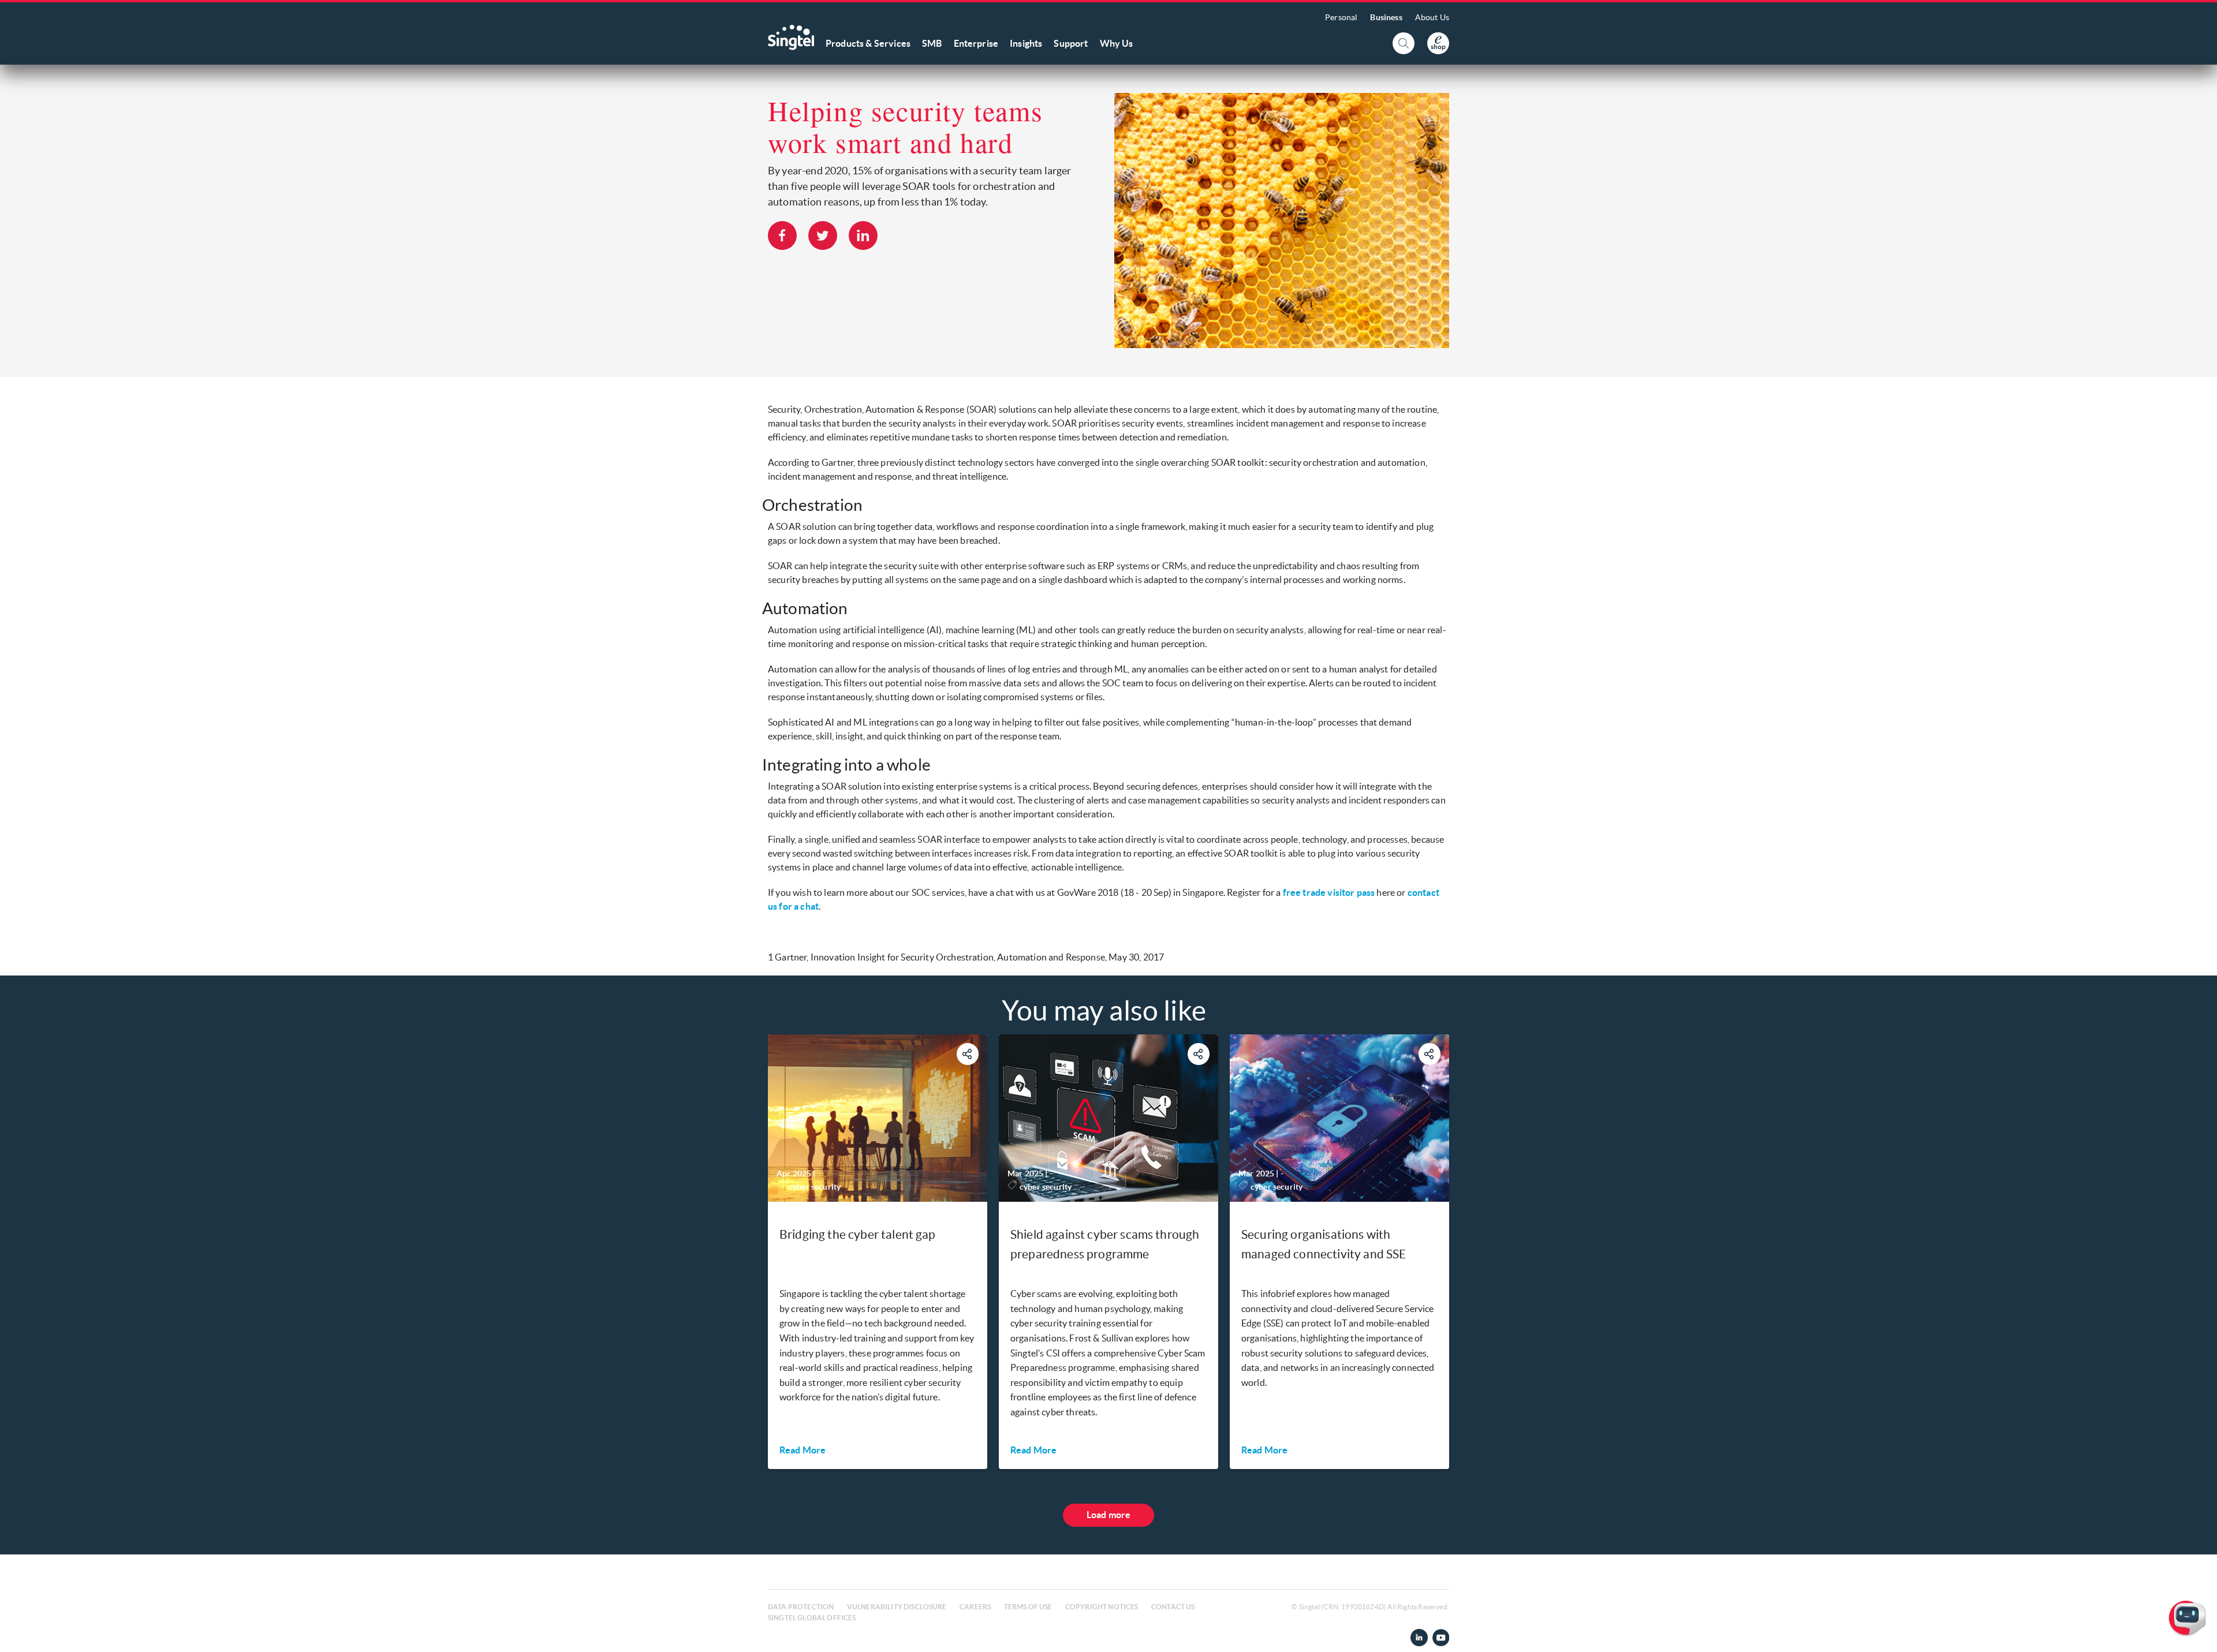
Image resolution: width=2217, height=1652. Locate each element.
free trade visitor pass (1329, 892)
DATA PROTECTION (801, 1607)
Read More (803, 1450)
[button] (2199, 1634)
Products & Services (868, 43)
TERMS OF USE (1028, 1607)
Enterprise (976, 43)
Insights (1026, 43)
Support (1071, 43)
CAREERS (975, 1607)
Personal (1341, 17)
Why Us (1117, 43)
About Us (1432, 17)
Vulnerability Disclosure (897, 1607)
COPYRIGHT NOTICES (1102, 1607)
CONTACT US (1173, 1607)
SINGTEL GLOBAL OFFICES (812, 1618)
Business (1386, 17)
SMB (932, 43)
